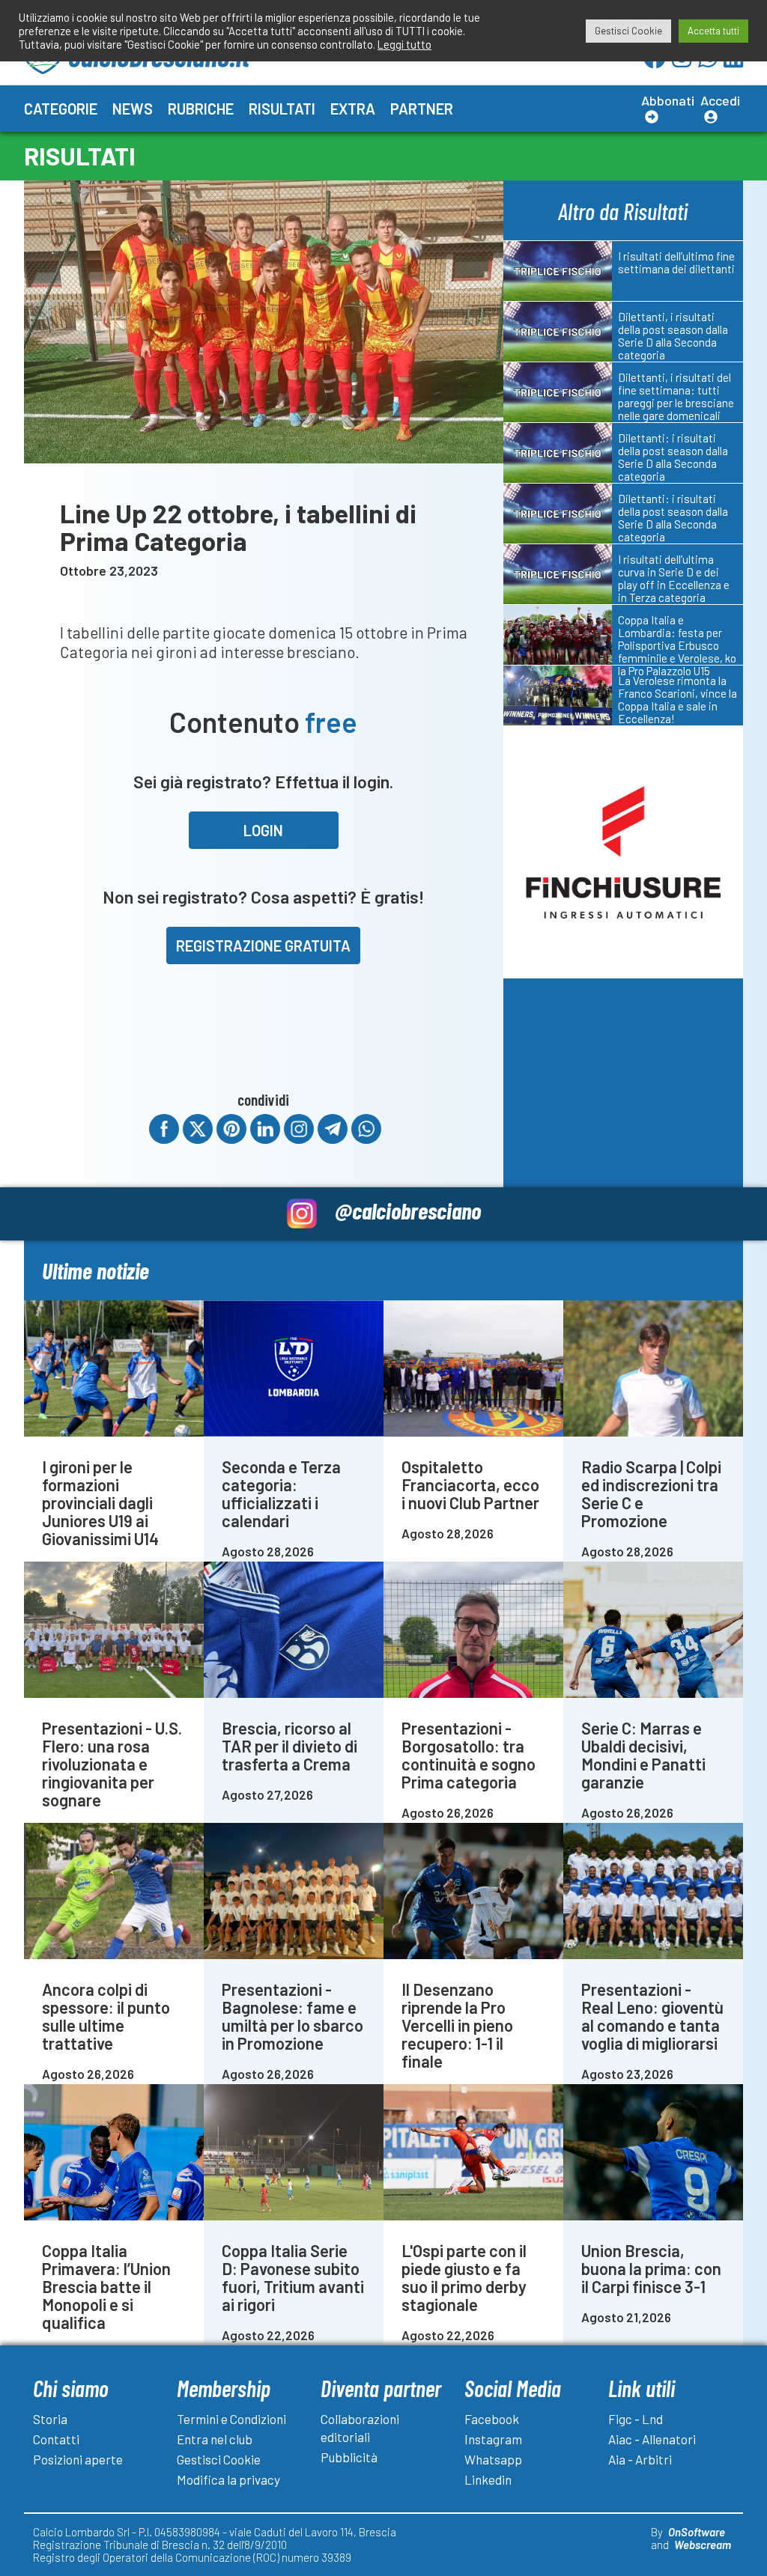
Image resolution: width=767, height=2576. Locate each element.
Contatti (56, 2439)
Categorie (61, 109)
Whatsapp (493, 2459)
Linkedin (488, 2479)
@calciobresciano (408, 1210)
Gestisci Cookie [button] (628, 31)
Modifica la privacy (228, 2479)
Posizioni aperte (78, 2459)
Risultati (282, 109)
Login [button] (263, 830)
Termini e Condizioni (231, 2419)
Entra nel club (215, 2439)
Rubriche (201, 109)
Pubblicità (349, 2457)
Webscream (703, 2545)
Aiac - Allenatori (652, 2439)
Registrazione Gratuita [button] (263, 946)
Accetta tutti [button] (713, 31)
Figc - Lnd (636, 2419)
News (133, 109)
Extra (353, 109)
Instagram (493, 2439)
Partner (422, 109)
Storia (50, 2419)
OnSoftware (697, 2532)
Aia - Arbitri (640, 2459)
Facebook (492, 2419)
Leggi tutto (404, 44)
